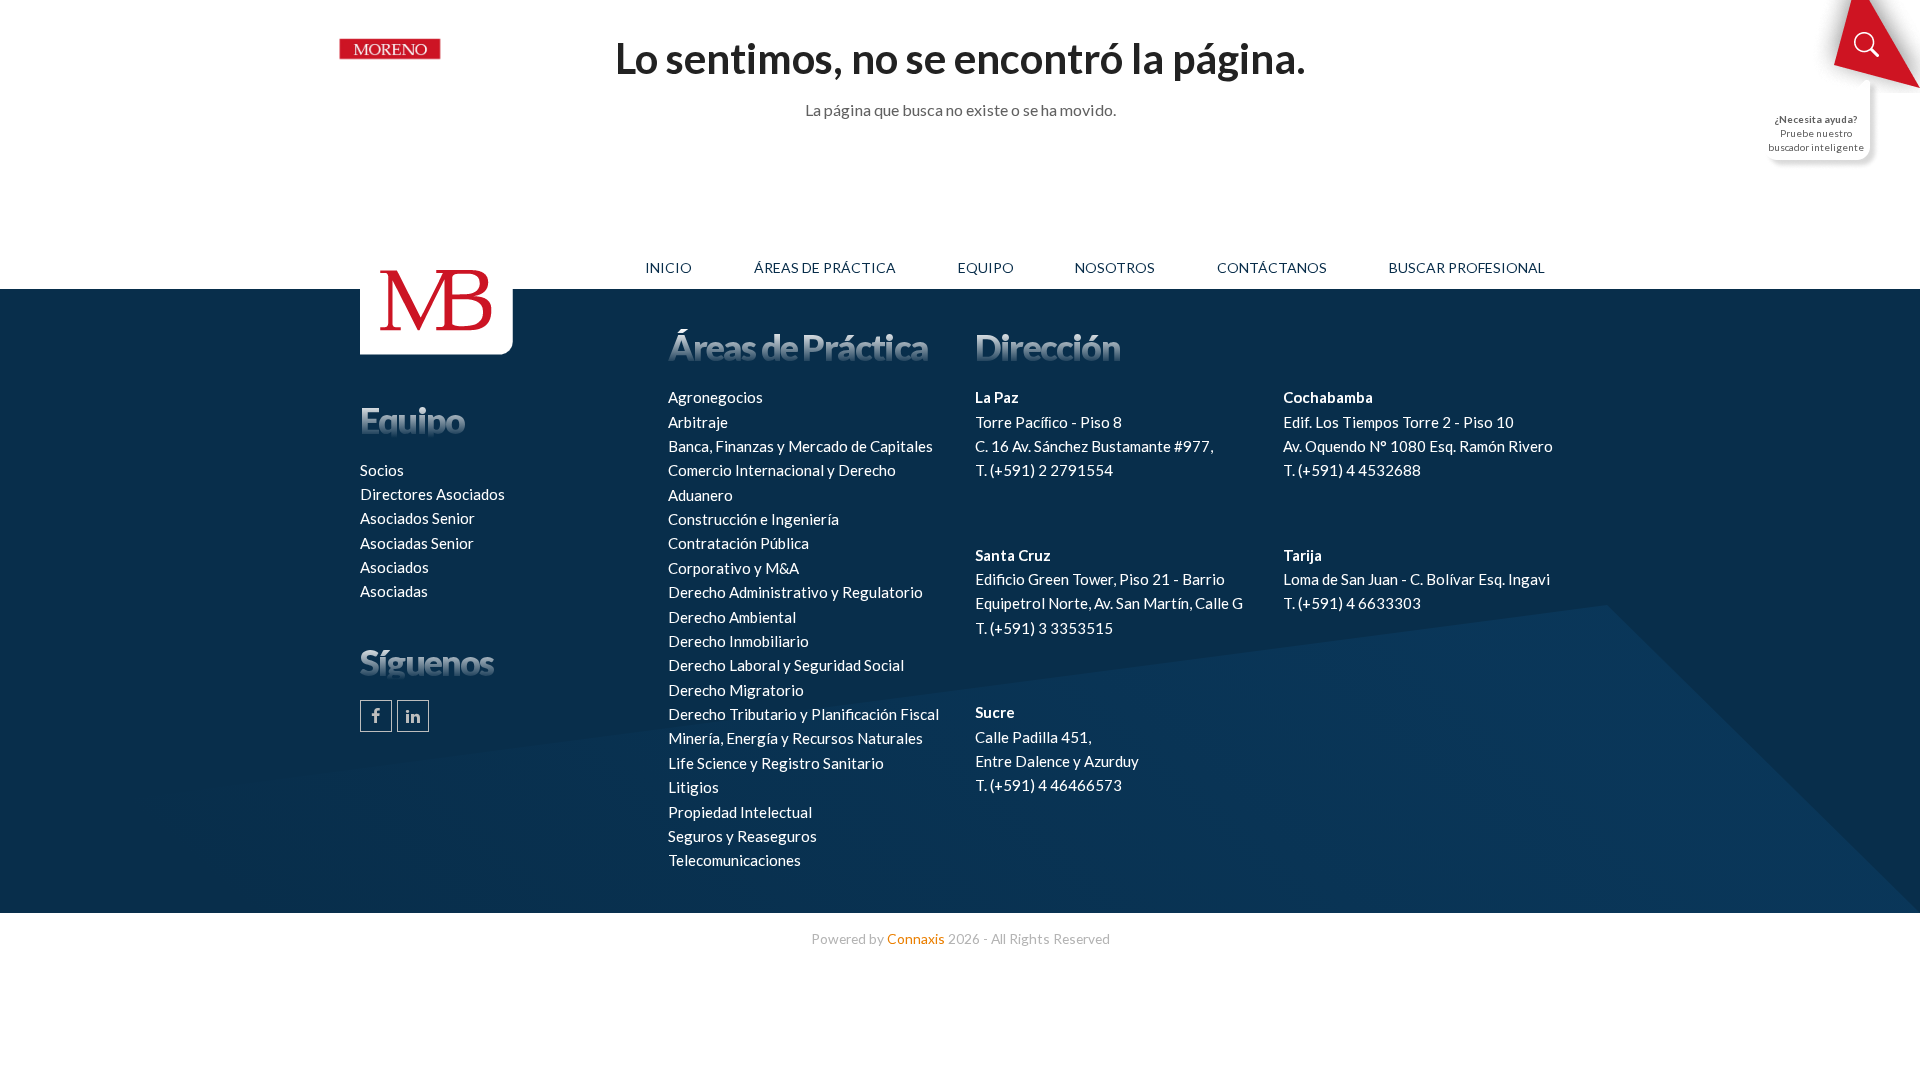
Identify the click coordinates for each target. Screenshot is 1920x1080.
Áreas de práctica (825, 267)
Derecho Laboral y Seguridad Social (786, 665)
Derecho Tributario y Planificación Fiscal (803, 714)
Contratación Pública (738, 543)
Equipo (986, 267)
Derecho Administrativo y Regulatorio (795, 592)
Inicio (668, 267)
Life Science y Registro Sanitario (776, 763)
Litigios (693, 787)
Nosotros (1115, 267)
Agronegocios (715, 397)
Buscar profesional (1467, 267)
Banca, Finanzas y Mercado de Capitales (800, 446)
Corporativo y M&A (733, 568)
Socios (382, 470)
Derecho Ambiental (732, 617)
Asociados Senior (417, 518)
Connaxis (916, 938)
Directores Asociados (432, 494)
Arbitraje (698, 422)
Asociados (394, 567)
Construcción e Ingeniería (753, 519)
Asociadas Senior (417, 543)
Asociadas (394, 591)
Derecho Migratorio (736, 690)
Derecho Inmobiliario (738, 641)
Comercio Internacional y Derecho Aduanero (782, 482)
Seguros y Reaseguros (742, 836)
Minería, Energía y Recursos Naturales (795, 738)
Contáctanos (1272, 267)
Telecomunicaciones (734, 860)
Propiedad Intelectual (740, 812)
